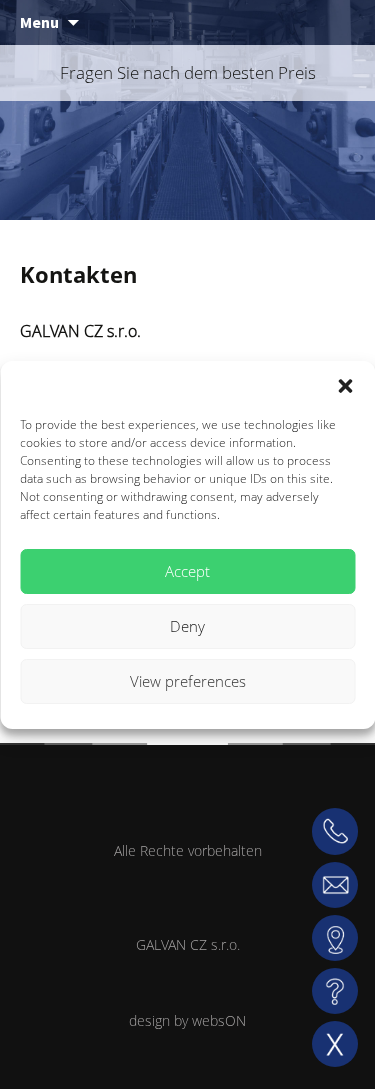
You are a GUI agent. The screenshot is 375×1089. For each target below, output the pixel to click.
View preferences (188, 681)
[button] (345, 386)
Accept (187, 571)
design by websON (187, 1020)
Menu (39, 22)
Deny (187, 626)
